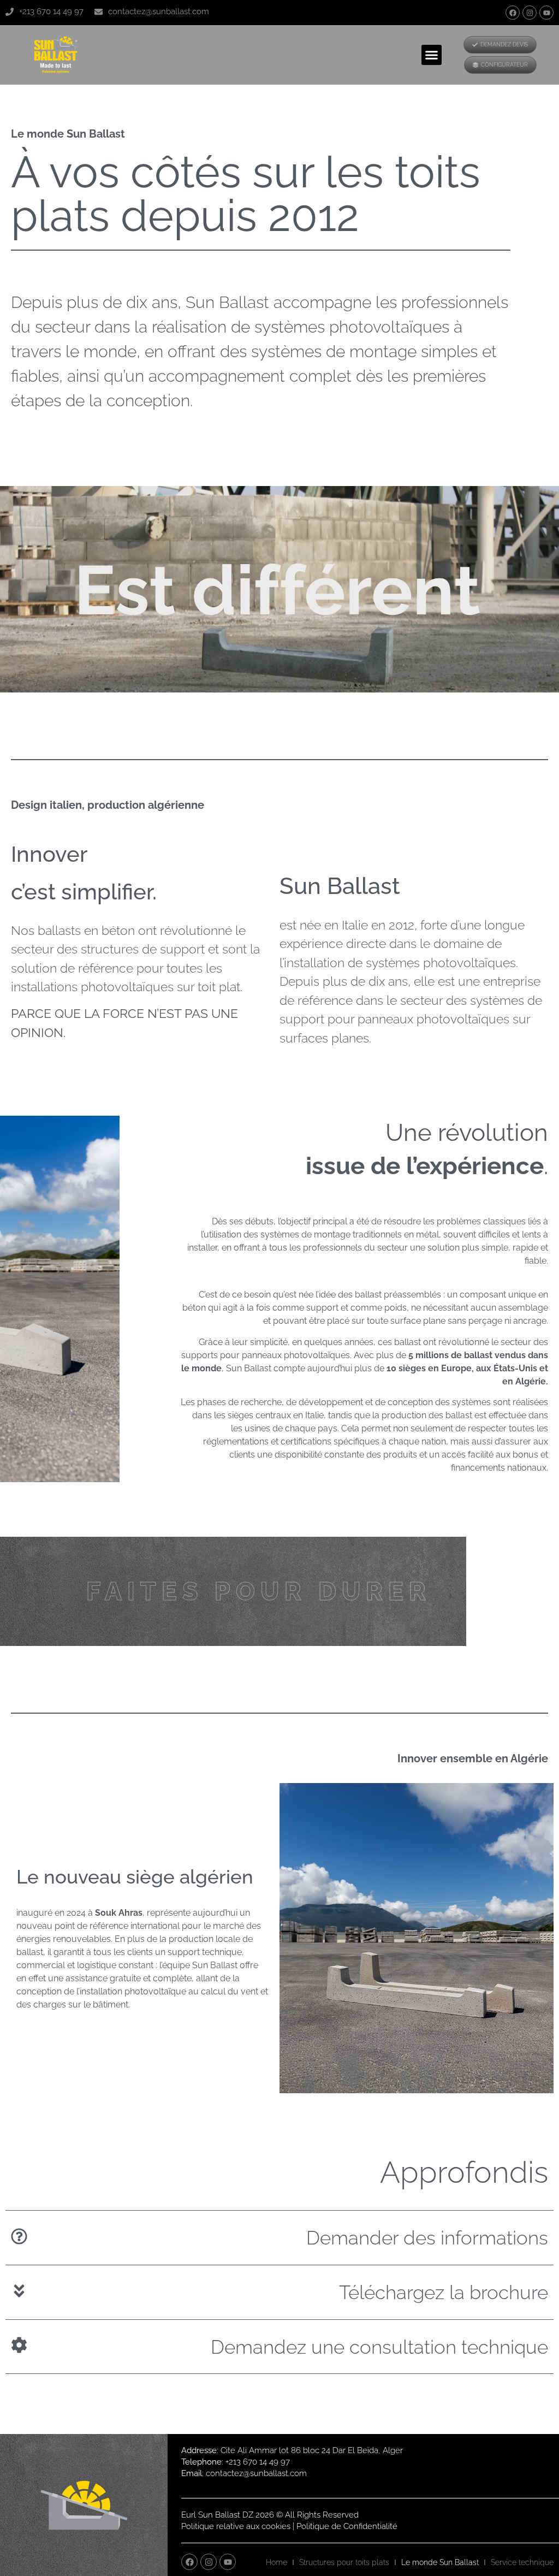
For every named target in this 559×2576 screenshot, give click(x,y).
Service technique (522, 2562)
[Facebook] (513, 13)
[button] (432, 55)
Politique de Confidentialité (347, 2526)
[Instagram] (530, 13)
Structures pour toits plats (344, 2562)
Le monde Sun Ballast (440, 2562)
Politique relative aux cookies (236, 2526)
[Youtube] (546, 13)
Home (276, 2562)
